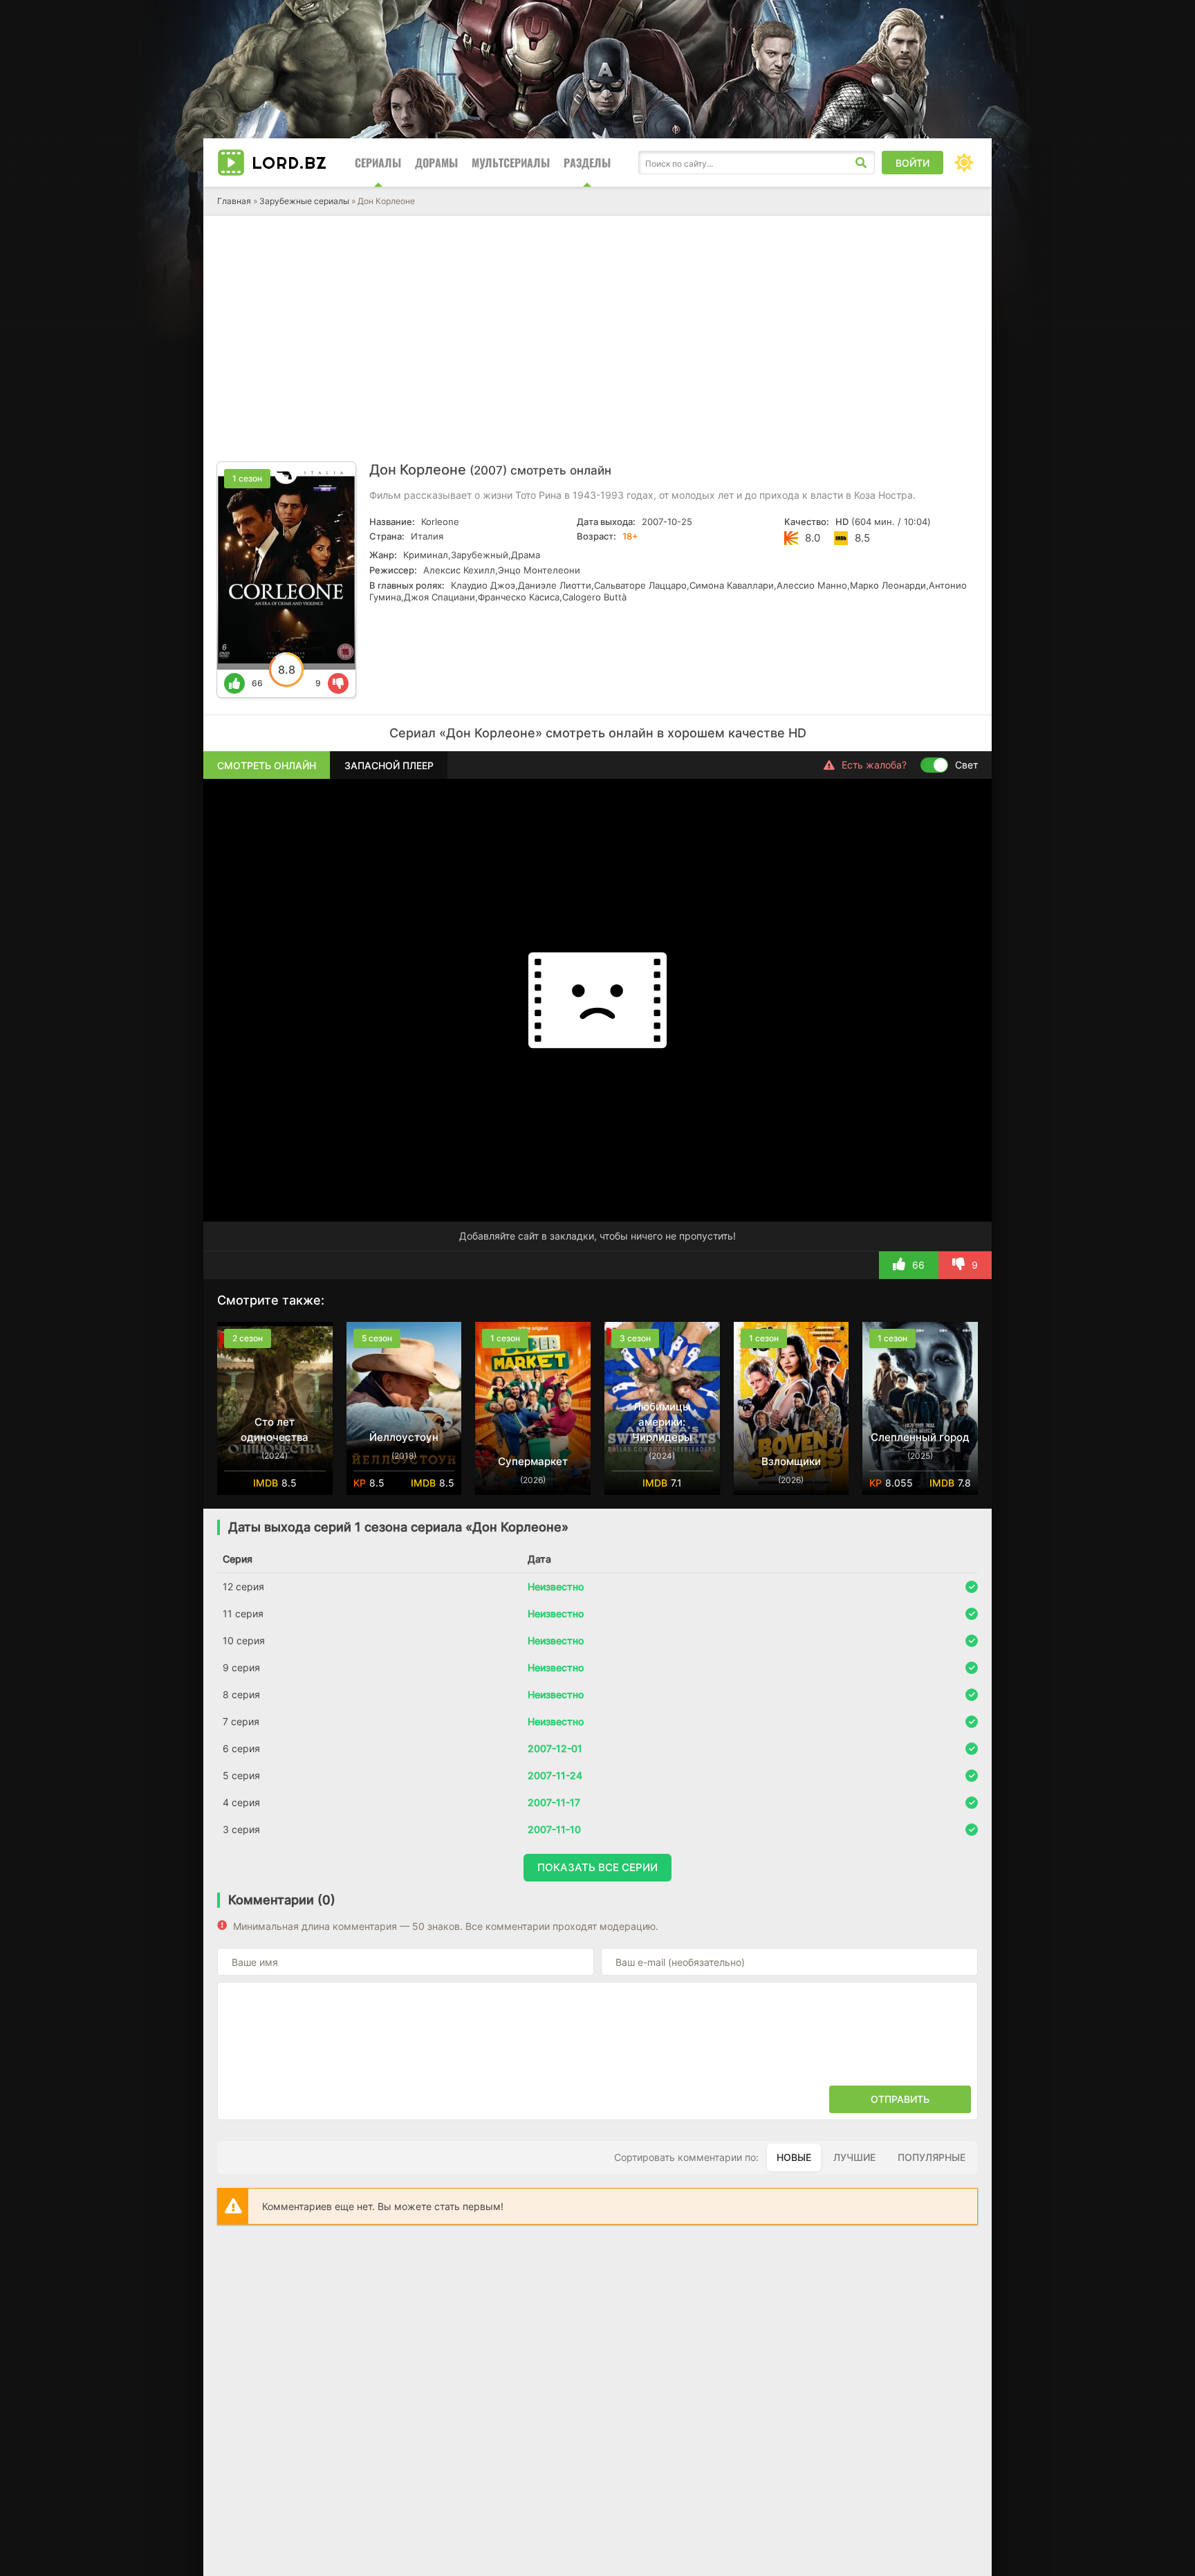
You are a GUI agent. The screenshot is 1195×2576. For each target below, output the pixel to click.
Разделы (587, 163)
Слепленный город (920, 1437)
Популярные (932, 2157)
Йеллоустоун (404, 1437)
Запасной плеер (389, 765)
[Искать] (861, 163)
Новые (794, 2157)
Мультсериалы (511, 163)
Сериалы (378, 163)
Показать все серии (597, 1867)
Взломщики (791, 1461)
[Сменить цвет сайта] (964, 163)
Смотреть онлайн (267, 765)
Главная (234, 201)
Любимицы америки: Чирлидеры (662, 1422)
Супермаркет (533, 1461)
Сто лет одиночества (275, 1429)
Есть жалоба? (874, 765)
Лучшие (854, 2157)
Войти (913, 163)
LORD (289, 163)
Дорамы (436, 163)
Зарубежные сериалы (304, 201)
